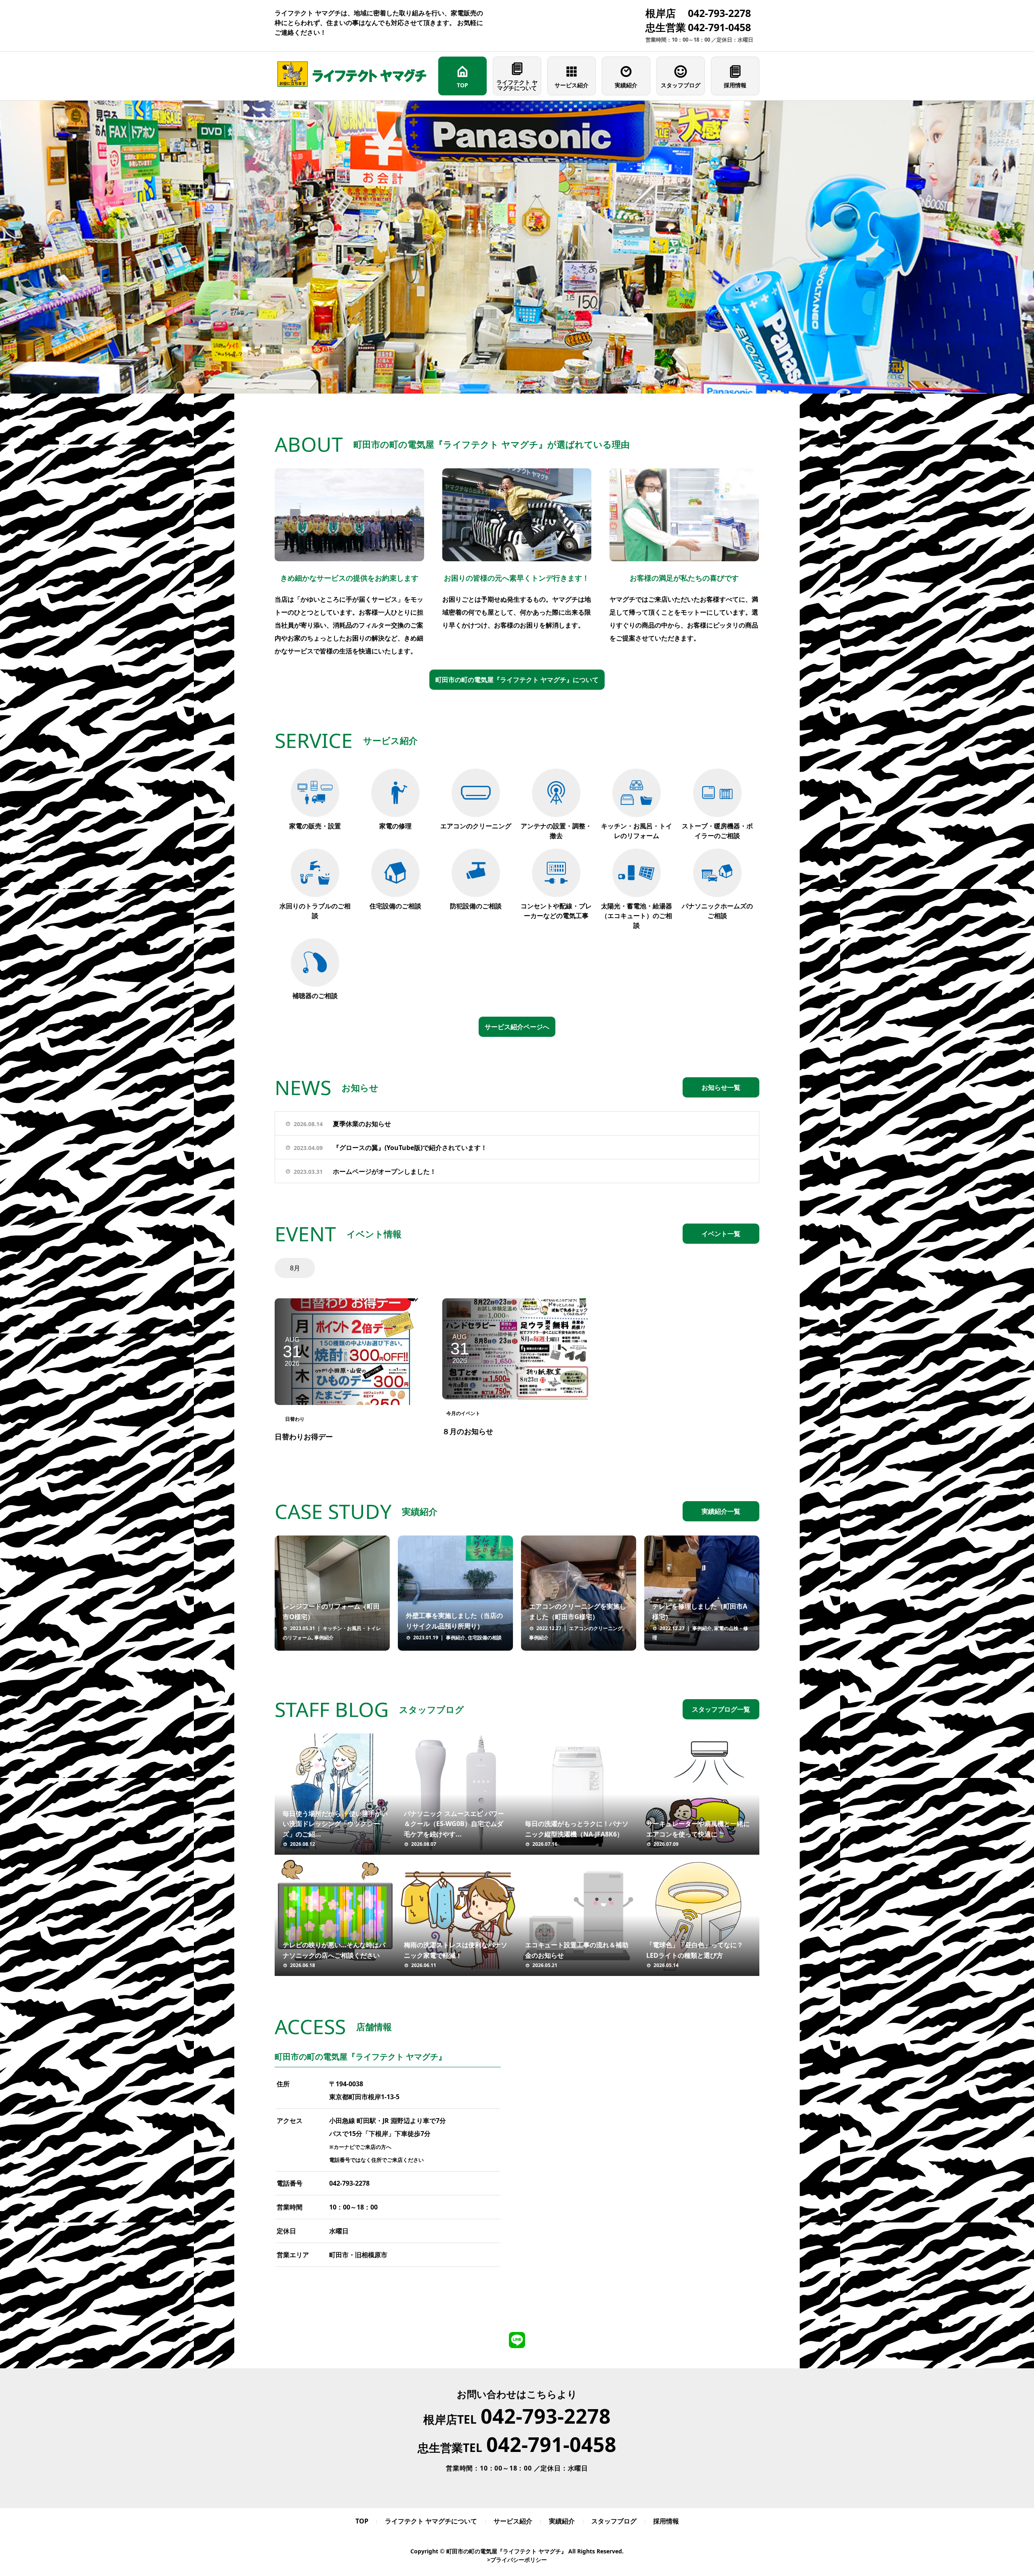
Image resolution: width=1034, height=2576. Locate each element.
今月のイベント (463, 1413)
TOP (462, 85)
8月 (295, 1268)
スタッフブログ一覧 (721, 1709)
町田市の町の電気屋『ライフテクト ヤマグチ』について (517, 680)
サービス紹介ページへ (517, 1027)
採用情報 (735, 85)
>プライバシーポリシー (517, 2560)
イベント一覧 (721, 1234)
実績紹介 (626, 85)
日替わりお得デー (304, 1436)
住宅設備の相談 (485, 1638)
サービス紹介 (572, 85)
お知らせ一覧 (721, 1087)
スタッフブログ (681, 85)
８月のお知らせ (468, 1431)
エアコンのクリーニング (596, 1628)
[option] (517, 247)
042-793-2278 (349, 2183)
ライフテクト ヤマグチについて (517, 85)
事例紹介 (324, 1638)
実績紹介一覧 (721, 1511)
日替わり (295, 1419)
